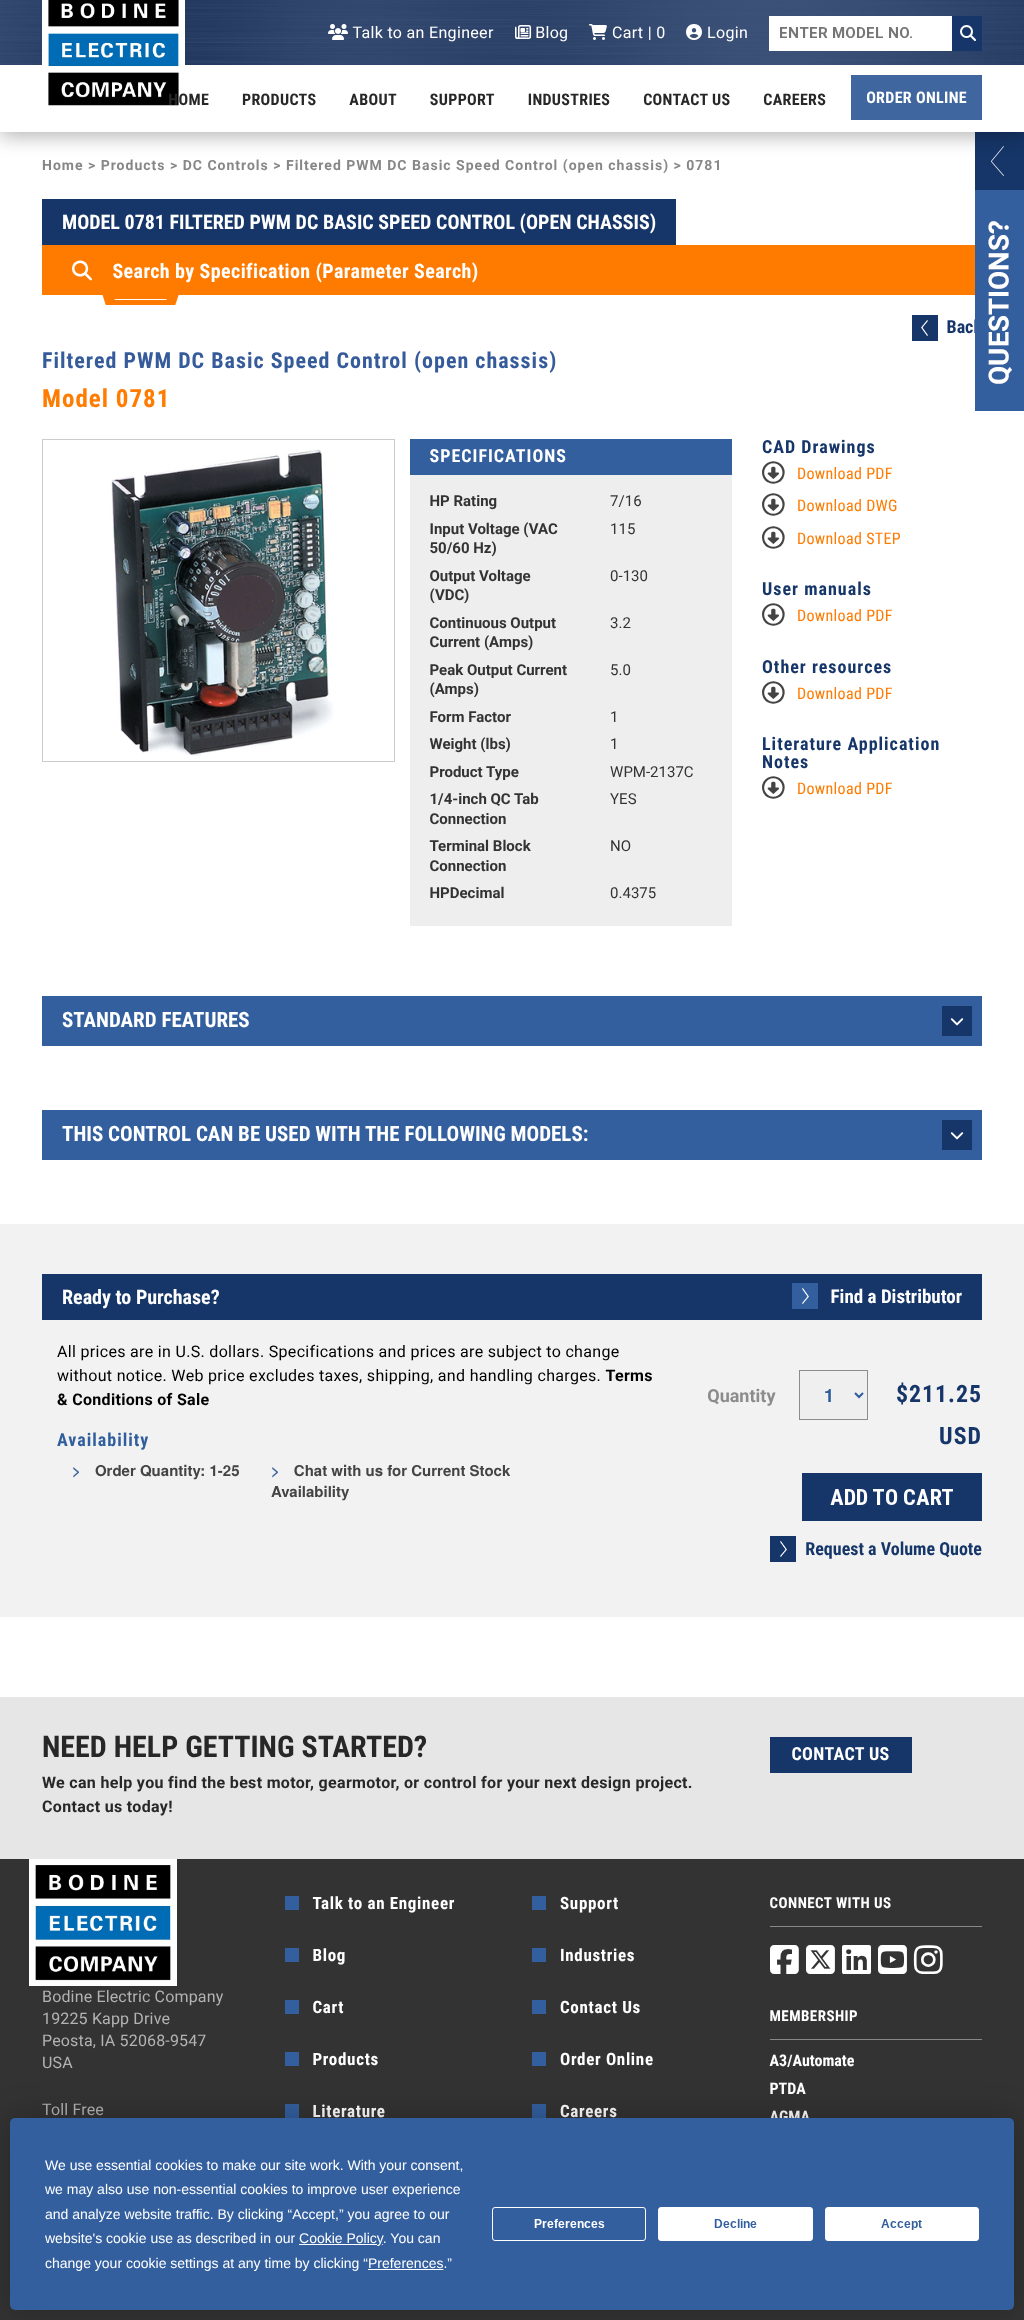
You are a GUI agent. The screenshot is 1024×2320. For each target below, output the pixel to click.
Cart (329, 2008)
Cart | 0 (636, 32)
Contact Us (686, 99)
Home (188, 99)
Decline (735, 2224)
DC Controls (226, 166)
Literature (349, 2112)
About (373, 99)
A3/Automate (812, 2060)
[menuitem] (188, 100)
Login (725, 32)
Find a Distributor (896, 1296)
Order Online (916, 97)
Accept (901, 2224)
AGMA (790, 2116)
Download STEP (849, 538)
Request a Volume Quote (893, 1549)
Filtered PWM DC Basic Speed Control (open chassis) (477, 166)
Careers (794, 99)
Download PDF (845, 473)
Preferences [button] (405, 2263)
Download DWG (847, 505)
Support (462, 99)
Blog (550, 32)
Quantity (741, 1396)
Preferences (569, 2224)
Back (964, 327)
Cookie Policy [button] (341, 2238)
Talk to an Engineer (421, 32)
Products (279, 99)
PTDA (788, 2088)
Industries (569, 99)
